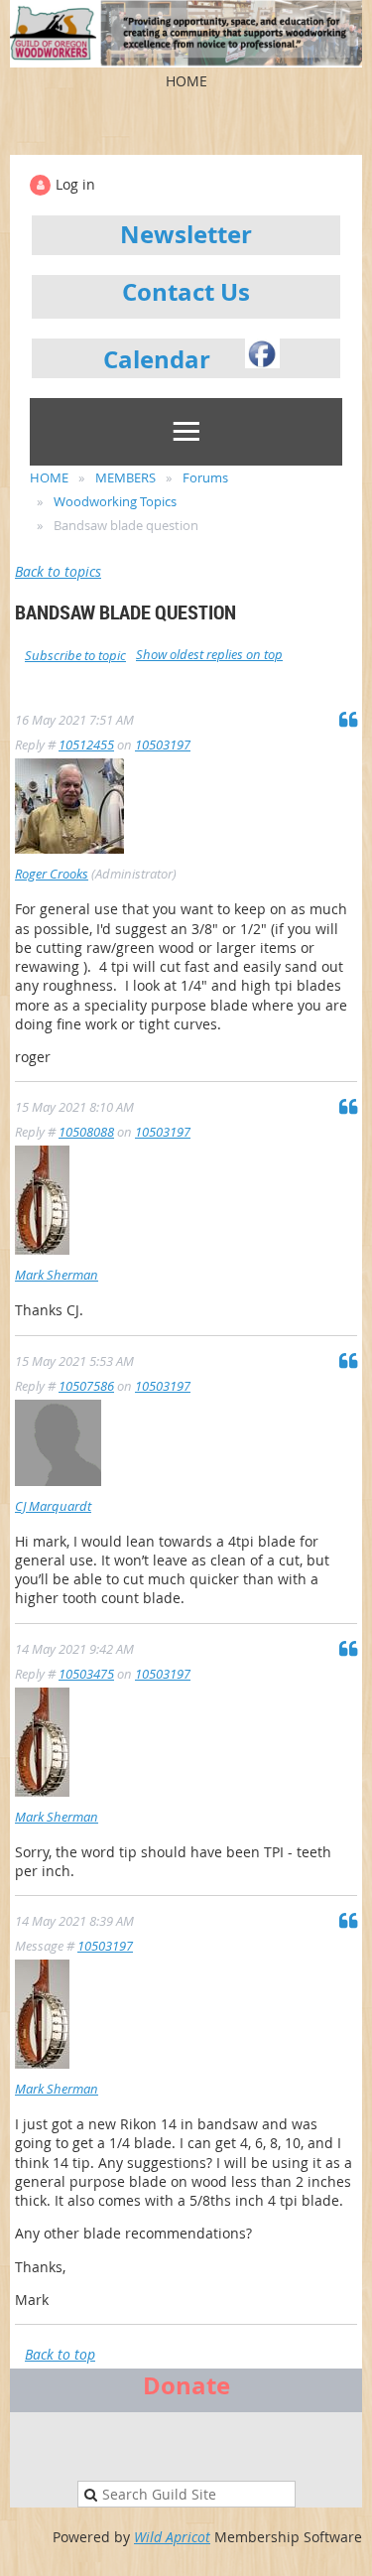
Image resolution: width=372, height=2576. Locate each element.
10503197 (163, 745)
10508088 (86, 1132)
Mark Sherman (57, 1275)
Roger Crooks (52, 874)
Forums (205, 477)
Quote (348, 719)
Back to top (60, 2354)
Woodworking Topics (115, 501)
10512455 (86, 745)
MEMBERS (125, 477)
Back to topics (58, 571)
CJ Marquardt (53, 1506)
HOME (49, 477)
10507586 (86, 1386)
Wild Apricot (172, 2537)
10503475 (86, 1674)
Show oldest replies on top (209, 654)
